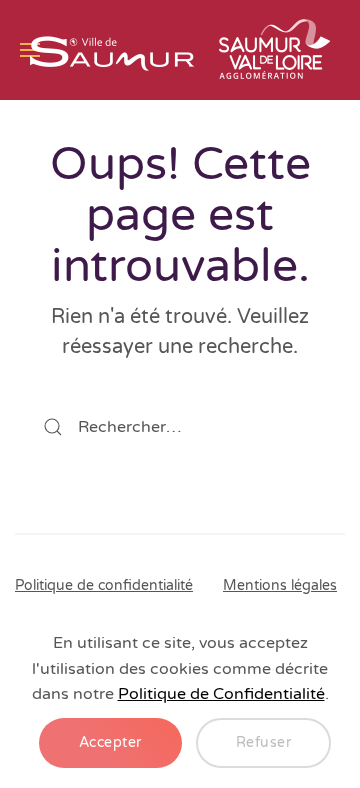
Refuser (264, 742)
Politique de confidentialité (104, 585)
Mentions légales (280, 585)
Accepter (110, 742)
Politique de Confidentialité (221, 694)
